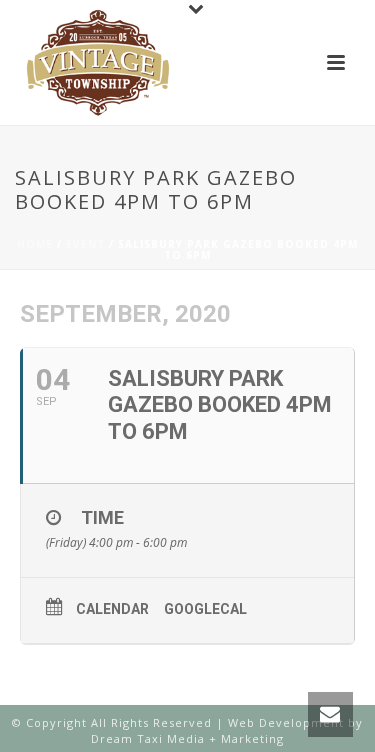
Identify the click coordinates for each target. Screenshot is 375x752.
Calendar (112, 609)
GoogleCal (205, 609)
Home (35, 244)
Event (85, 244)
